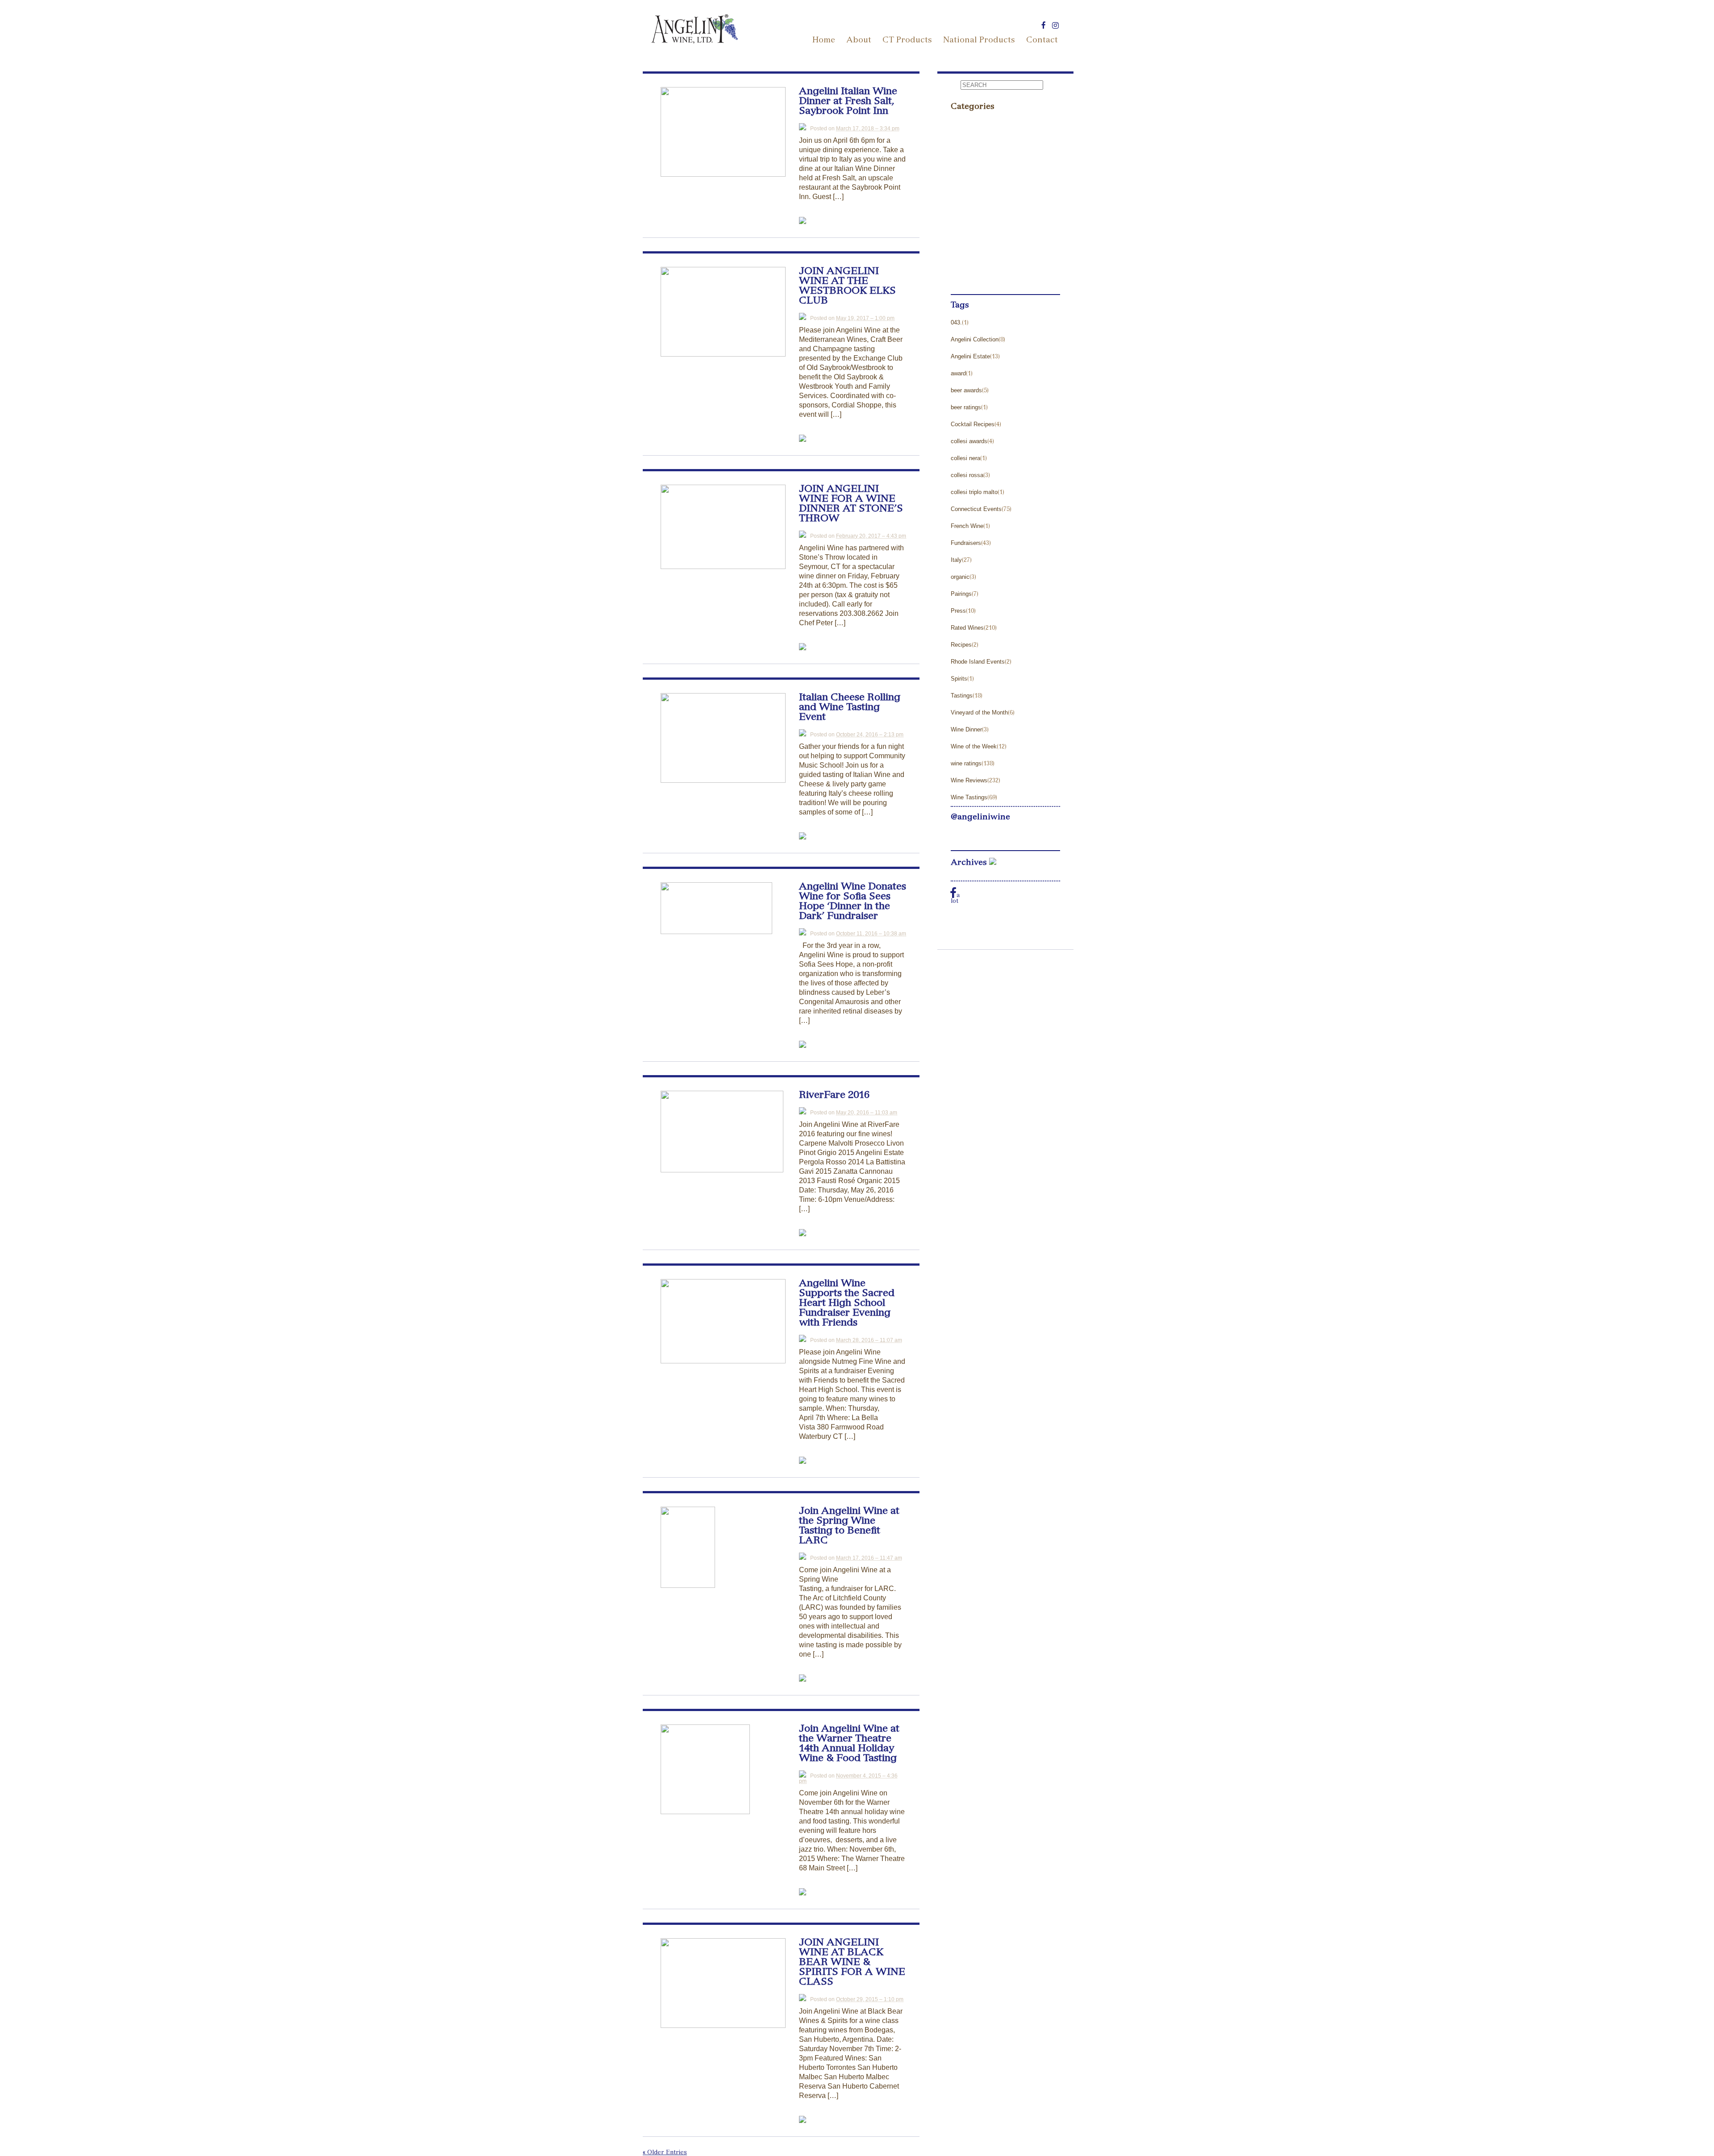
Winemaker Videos (981, 276)
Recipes (961, 645)
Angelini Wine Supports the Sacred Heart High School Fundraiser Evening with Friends (847, 1304)
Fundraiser (968, 141)
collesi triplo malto (974, 492)
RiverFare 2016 (834, 1096)
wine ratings (966, 763)
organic (960, 577)
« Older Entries (665, 2153)
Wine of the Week (974, 746)
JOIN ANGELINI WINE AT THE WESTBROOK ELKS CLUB (847, 287)
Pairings (961, 594)
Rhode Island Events (978, 662)
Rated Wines (967, 628)
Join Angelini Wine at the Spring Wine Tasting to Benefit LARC (849, 1526)
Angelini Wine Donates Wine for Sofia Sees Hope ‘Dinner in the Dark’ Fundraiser (853, 902)
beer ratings (966, 407)
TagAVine (966, 209)
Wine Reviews (969, 780)
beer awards (966, 390)
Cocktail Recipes (973, 424)
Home (824, 41)
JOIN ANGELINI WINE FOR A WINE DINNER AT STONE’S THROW (851, 504)
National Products (979, 41)
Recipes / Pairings (980, 192)
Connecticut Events (976, 509)
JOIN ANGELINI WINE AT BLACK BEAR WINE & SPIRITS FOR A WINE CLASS (852, 1963)
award (958, 373)
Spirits (959, 679)
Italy (956, 560)
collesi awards (969, 441)
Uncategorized (974, 243)
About (859, 41)
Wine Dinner (966, 729)
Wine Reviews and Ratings (994, 260)
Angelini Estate (970, 356)
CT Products (907, 41)
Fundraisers (966, 543)
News (960, 158)
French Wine (967, 526)
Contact (1042, 41)
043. (956, 322)
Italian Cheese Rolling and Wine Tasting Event (850, 708)
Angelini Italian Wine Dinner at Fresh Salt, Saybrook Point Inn (848, 102)
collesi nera (965, 458)
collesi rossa (967, 475)
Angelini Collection (975, 339)
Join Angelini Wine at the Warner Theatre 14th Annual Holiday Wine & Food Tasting (849, 1744)
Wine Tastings (969, 797)
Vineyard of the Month (979, 712)
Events (962, 124)
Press (960, 175)
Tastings (964, 226)
